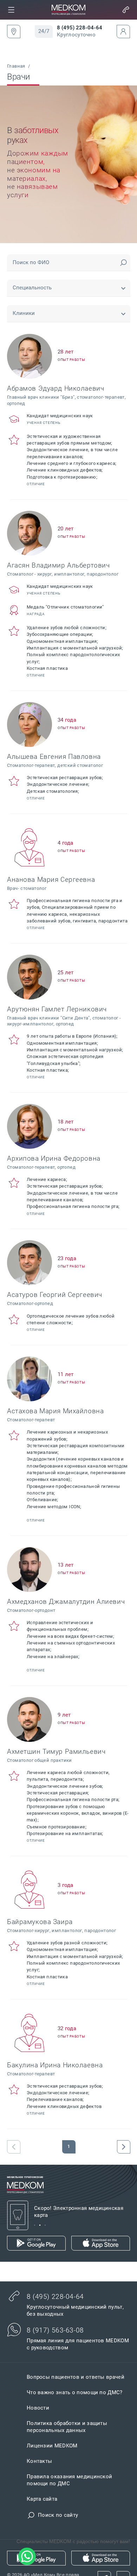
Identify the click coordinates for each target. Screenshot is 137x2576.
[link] (11, 10)
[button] (11, 10)
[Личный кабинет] (123, 32)
